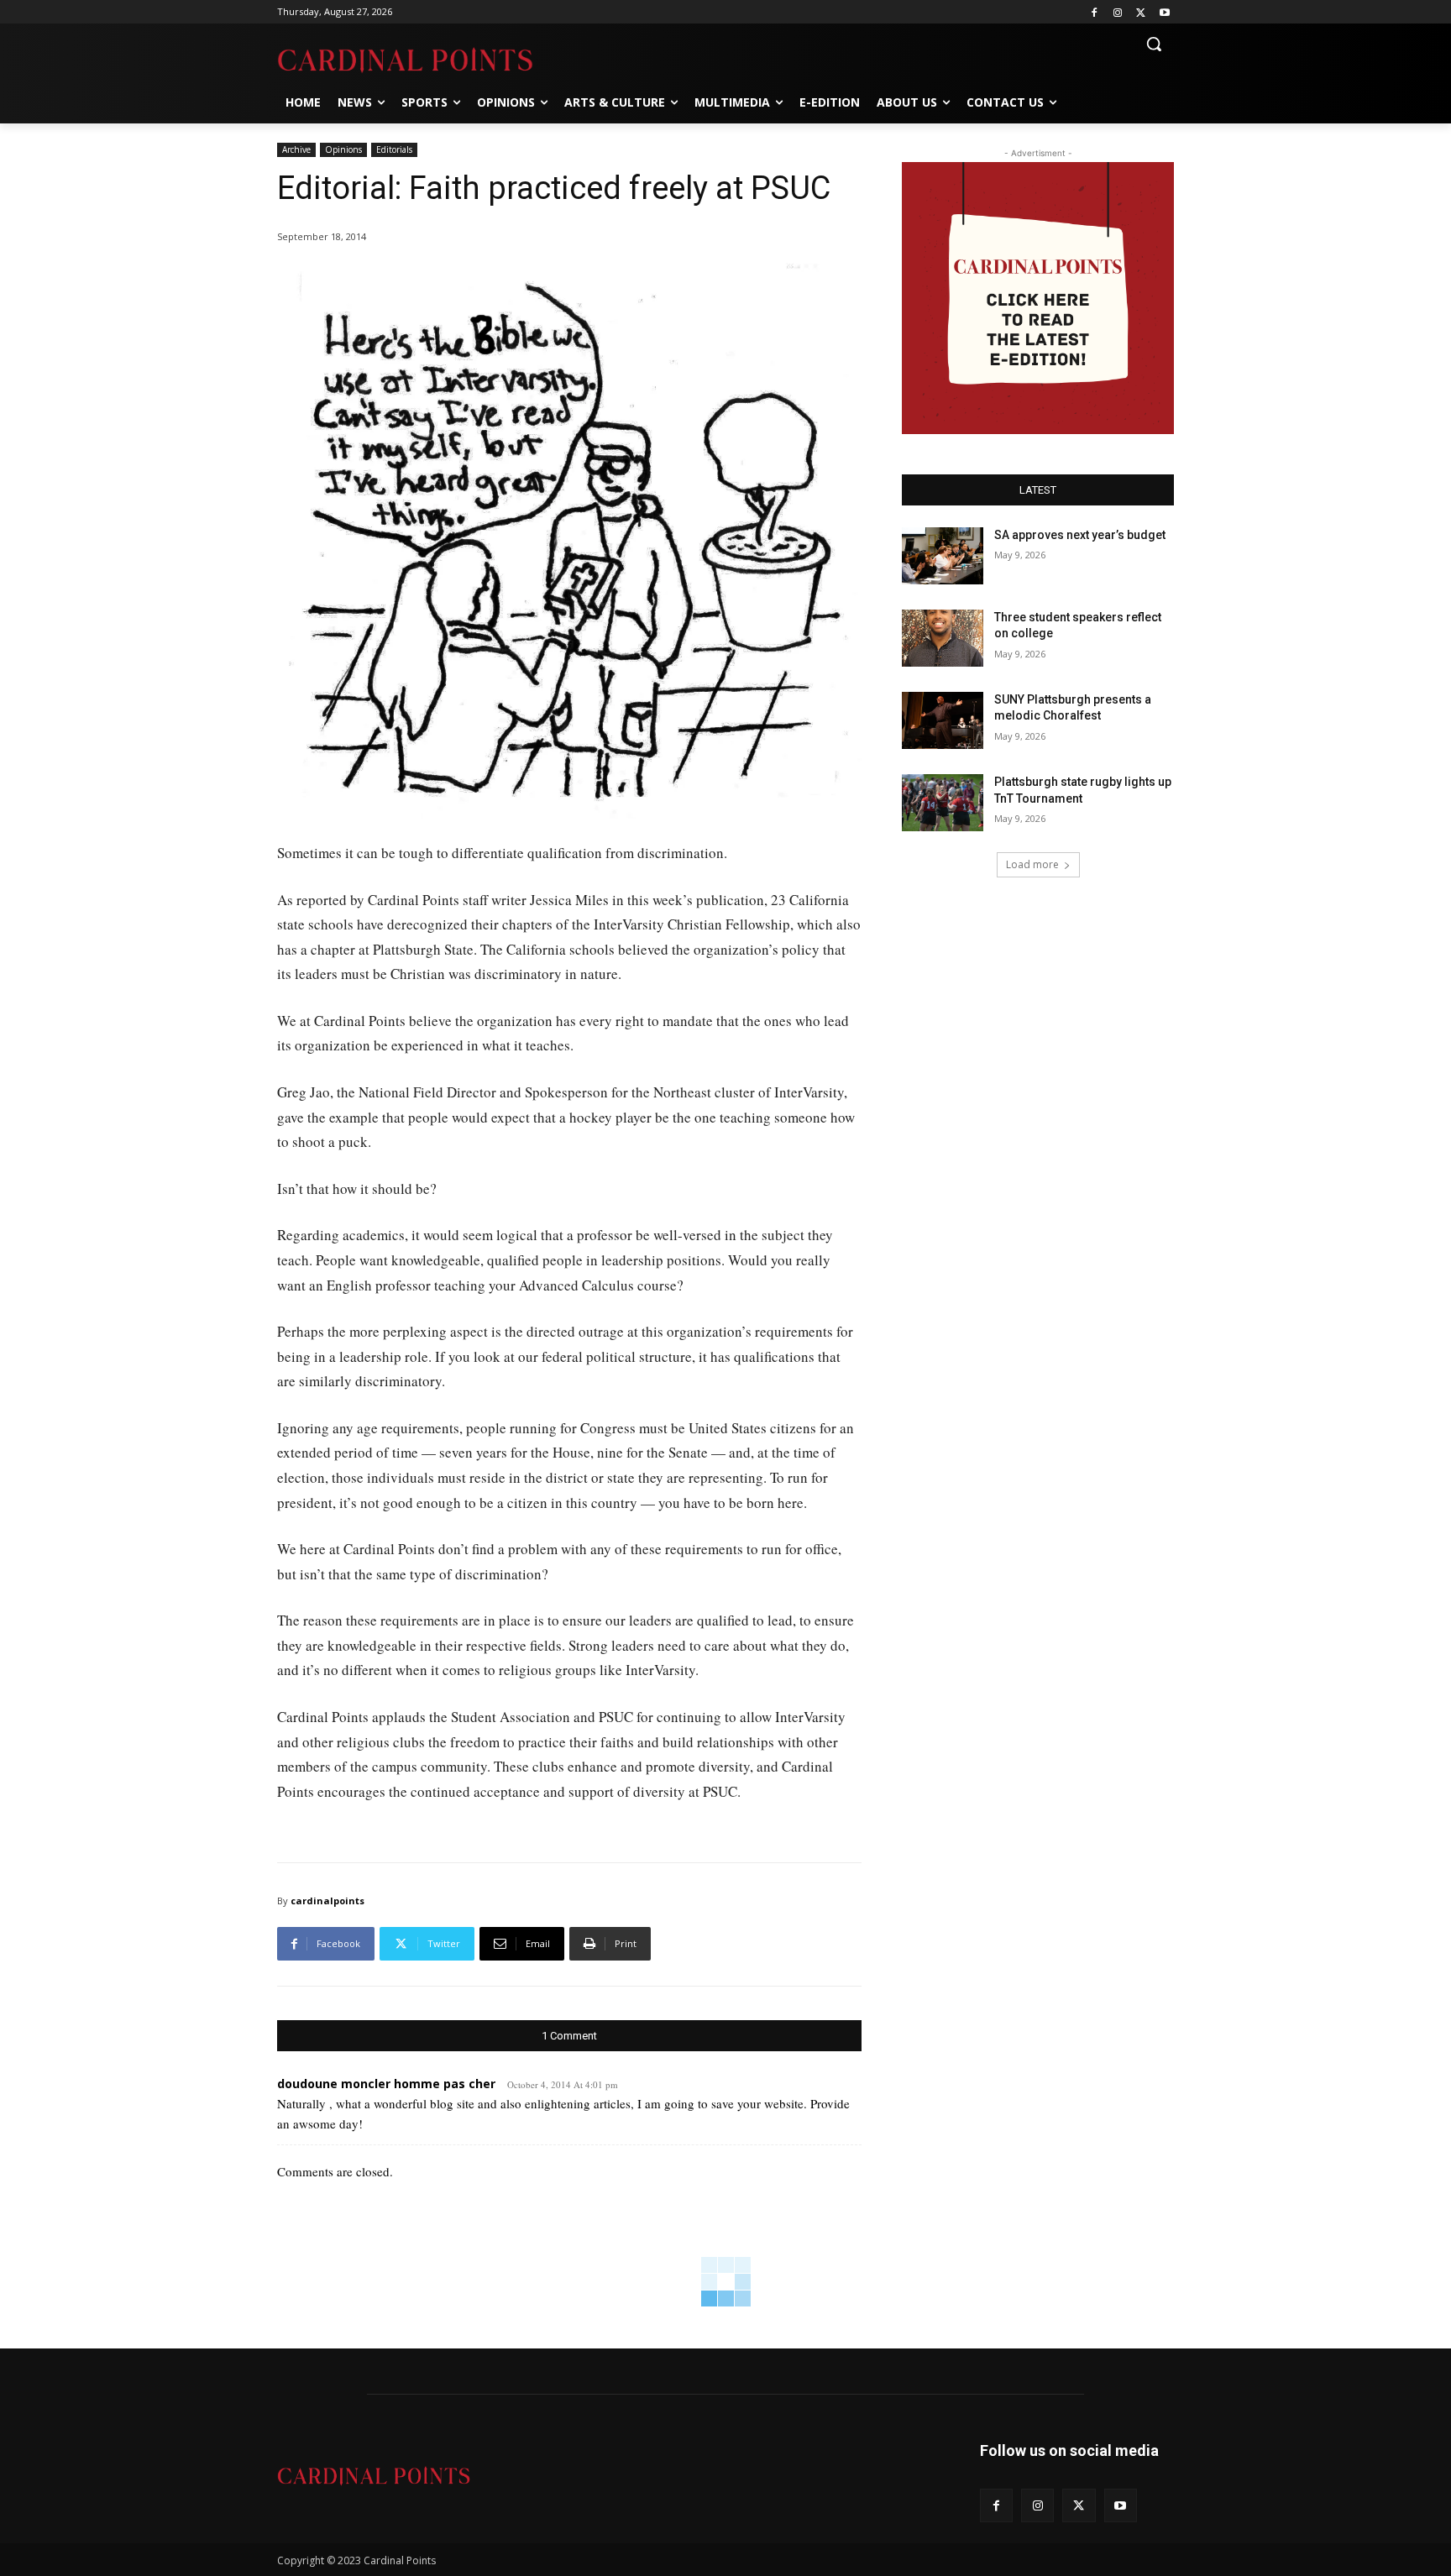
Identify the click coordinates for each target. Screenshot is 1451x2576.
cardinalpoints (327, 1901)
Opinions (343, 149)
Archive (296, 149)
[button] (1154, 44)
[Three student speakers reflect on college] (943, 638)
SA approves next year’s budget (1081, 535)
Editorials (394, 149)
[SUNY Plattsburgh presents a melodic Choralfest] (943, 720)
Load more (1032, 864)
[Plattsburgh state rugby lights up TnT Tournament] (943, 803)
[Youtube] (1164, 12)
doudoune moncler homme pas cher (386, 2084)
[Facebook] (1095, 12)
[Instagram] (1118, 12)
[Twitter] (1141, 12)
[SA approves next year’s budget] (943, 556)
